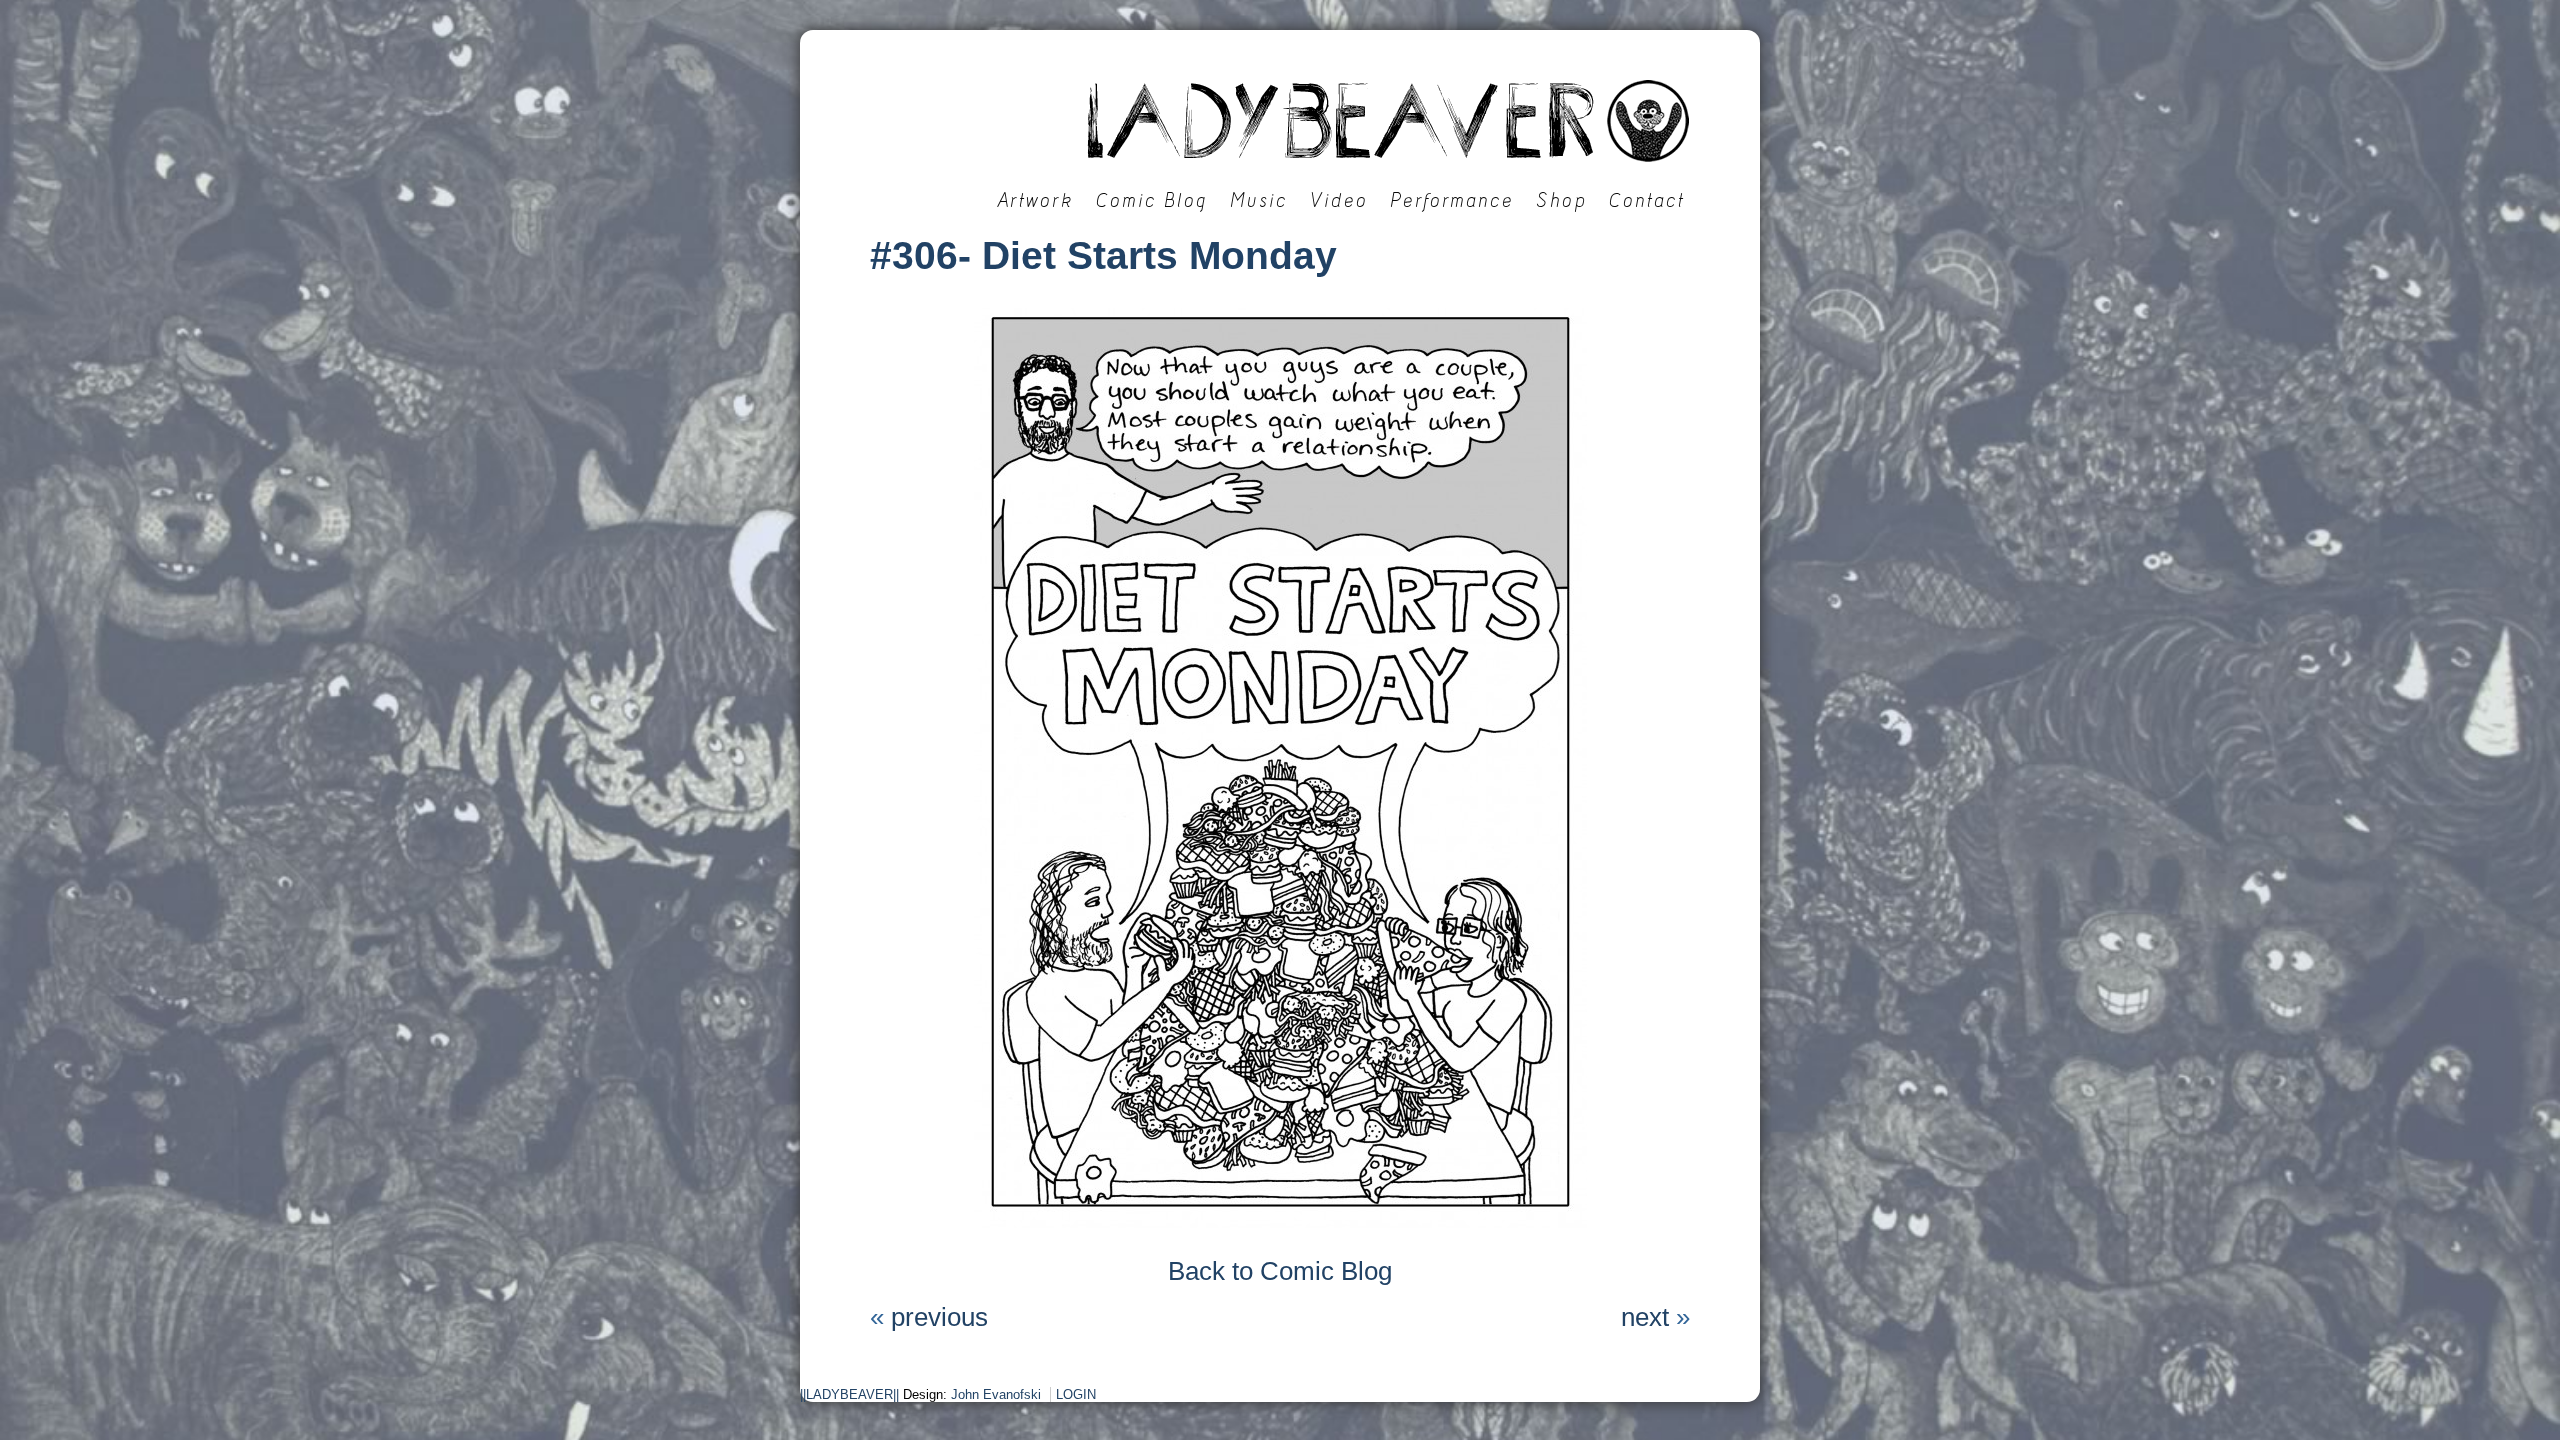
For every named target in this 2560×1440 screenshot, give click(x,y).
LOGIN (1076, 1394)
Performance (1452, 200)
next (1645, 1317)
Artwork (1035, 200)
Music (1259, 200)
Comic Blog (1152, 200)
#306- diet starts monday (1103, 255)
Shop (1561, 200)
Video (1339, 200)
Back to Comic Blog (1280, 1271)
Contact (1647, 200)
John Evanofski (996, 1394)
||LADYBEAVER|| (849, 1394)
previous (939, 1317)
